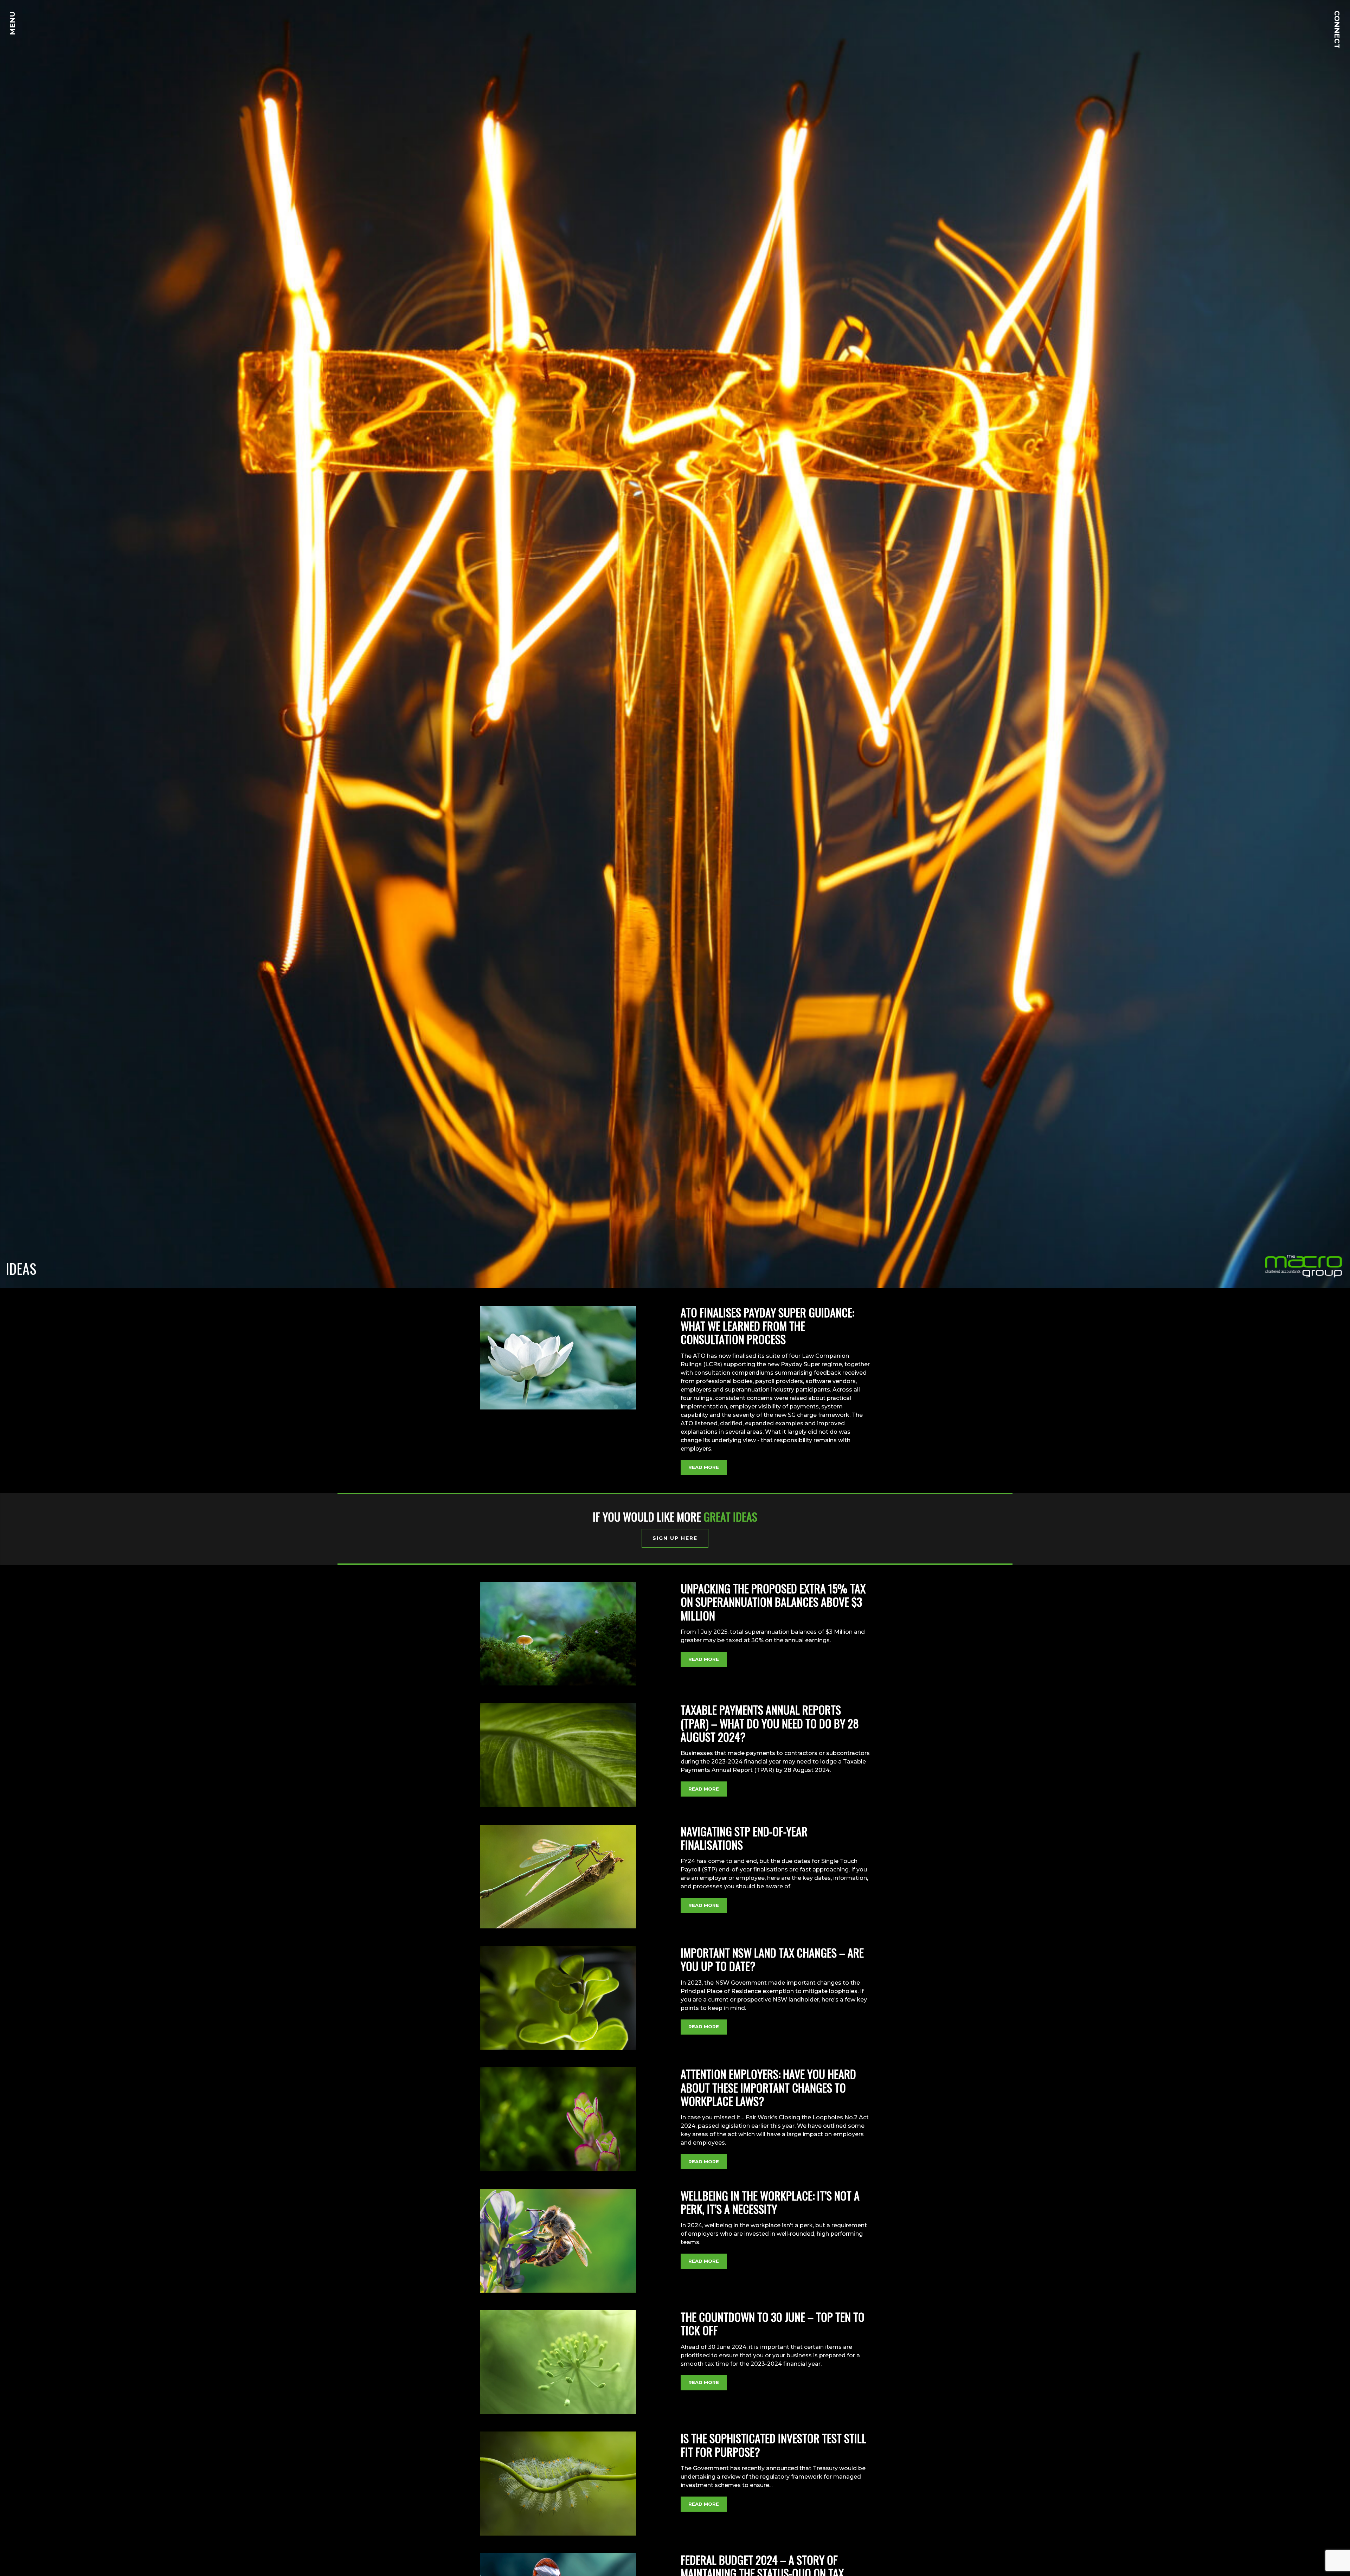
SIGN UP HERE (675, 1538)
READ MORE (704, 1467)
